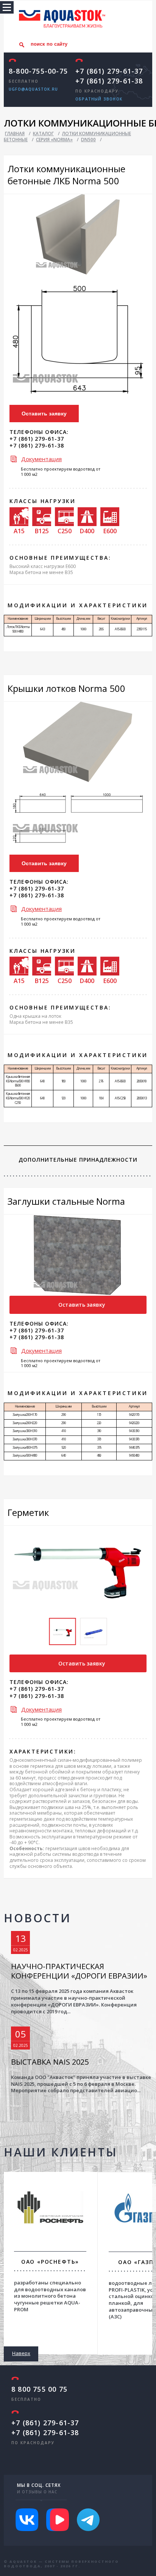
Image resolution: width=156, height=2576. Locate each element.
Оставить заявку (44, 414)
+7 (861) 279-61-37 (109, 71)
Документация (41, 459)
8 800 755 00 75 (39, 2389)
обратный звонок (99, 99)
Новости (37, 1918)
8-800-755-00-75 (38, 71)
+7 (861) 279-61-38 (109, 81)
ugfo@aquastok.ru (33, 89)
